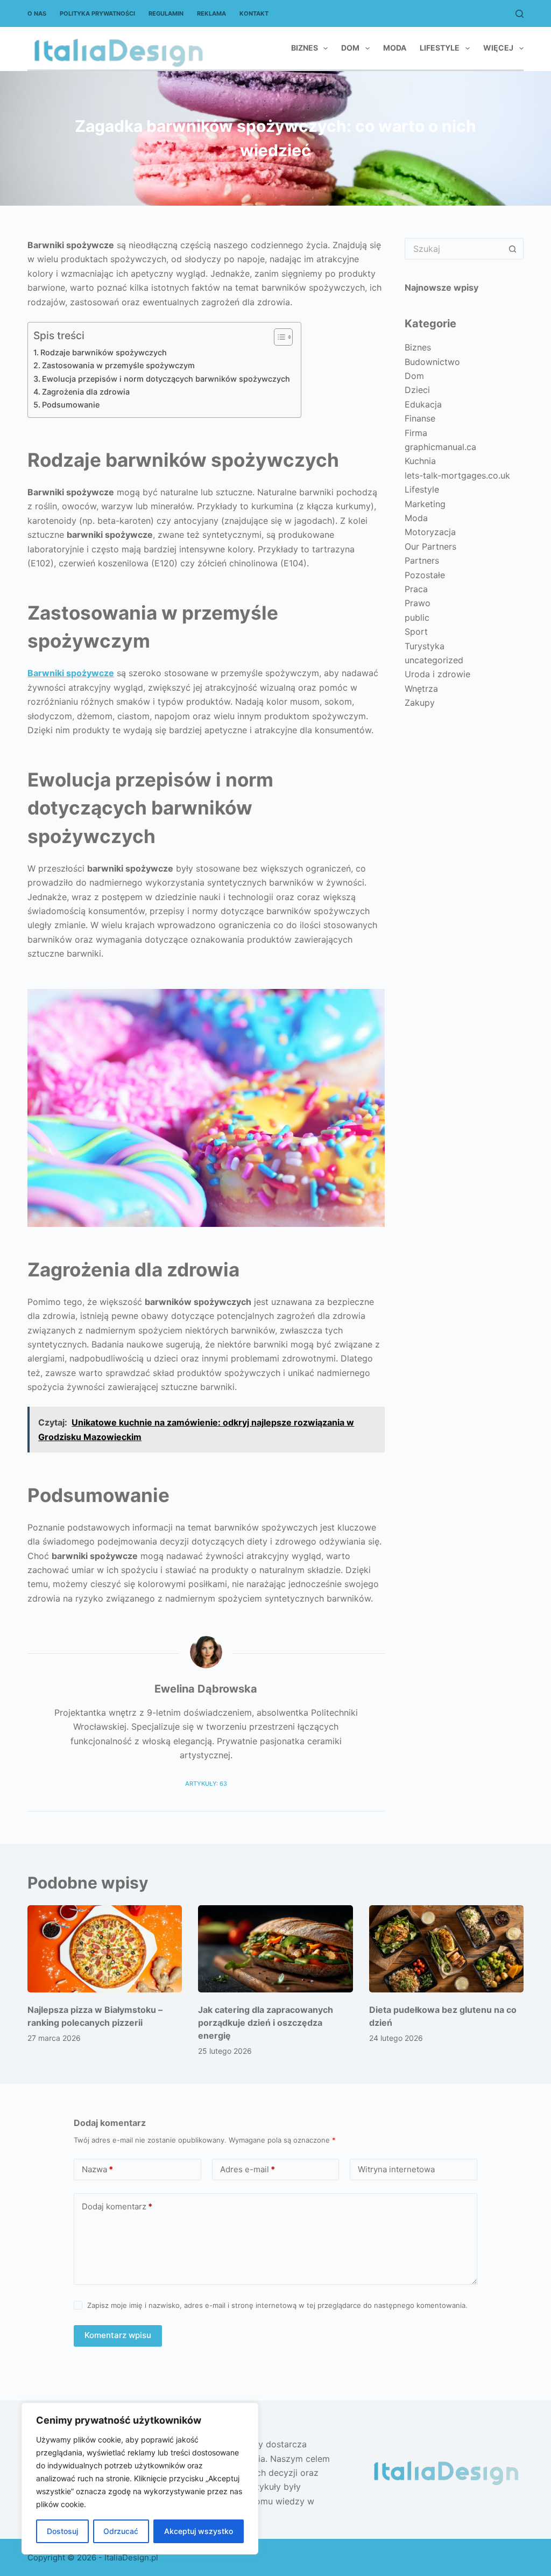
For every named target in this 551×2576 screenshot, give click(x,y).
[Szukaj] (520, 14)
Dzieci (417, 390)
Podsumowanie (71, 405)
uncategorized (434, 660)
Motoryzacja (430, 532)
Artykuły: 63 (206, 1784)
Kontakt (254, 13)
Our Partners (430, 546)
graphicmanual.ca (440, 447)
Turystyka (425, 646)
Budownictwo (432, 362)
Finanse (420, 418)
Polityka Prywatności (97, 13)
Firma (416, 433)
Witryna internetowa (396, 2169)
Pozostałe (425, 575)
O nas (37, 13)
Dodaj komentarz (117, 2206)
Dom (350, 48)
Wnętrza (421, 689)
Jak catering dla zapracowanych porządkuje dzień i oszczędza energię (266, 2023)
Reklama (211, 13)
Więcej (498, 48)
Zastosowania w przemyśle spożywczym (118, 365)
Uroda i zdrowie (437, 674)
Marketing (425, 504)
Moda (395, 48)
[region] (140, 2479)
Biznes (305, 48)
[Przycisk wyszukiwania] (513, 249)
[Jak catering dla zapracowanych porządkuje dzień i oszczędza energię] (275, 1949)
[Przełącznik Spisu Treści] (278, 337)
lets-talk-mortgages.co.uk (457, 475)
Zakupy (420, 703)
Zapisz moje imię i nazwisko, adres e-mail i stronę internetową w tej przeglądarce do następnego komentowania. (277, 2305)
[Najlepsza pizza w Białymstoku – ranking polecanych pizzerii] (105, 1949)
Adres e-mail (248, 2169)
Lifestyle (440, 48)
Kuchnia (420, 461)
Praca (416, 589)
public (417, 617)
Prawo (418, 603)
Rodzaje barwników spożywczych (104, 352)
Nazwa (97, 2169)
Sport (416, 631)
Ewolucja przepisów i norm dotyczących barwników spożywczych (166, 379)
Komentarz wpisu (118, 2335)
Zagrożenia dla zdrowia (86, 392)
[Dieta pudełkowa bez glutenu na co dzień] (446, 1949)
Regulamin (166, 13)
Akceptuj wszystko (199, 2531)
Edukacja (423, 404)
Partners (422, 560)
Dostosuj (62, 2531)
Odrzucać (121, 2531)
